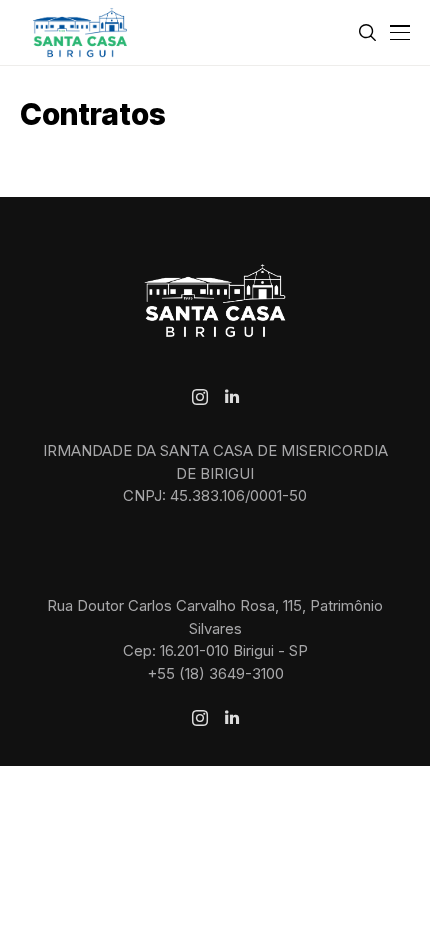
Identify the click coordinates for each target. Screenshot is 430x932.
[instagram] (200, 397)
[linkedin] (232, 397)
